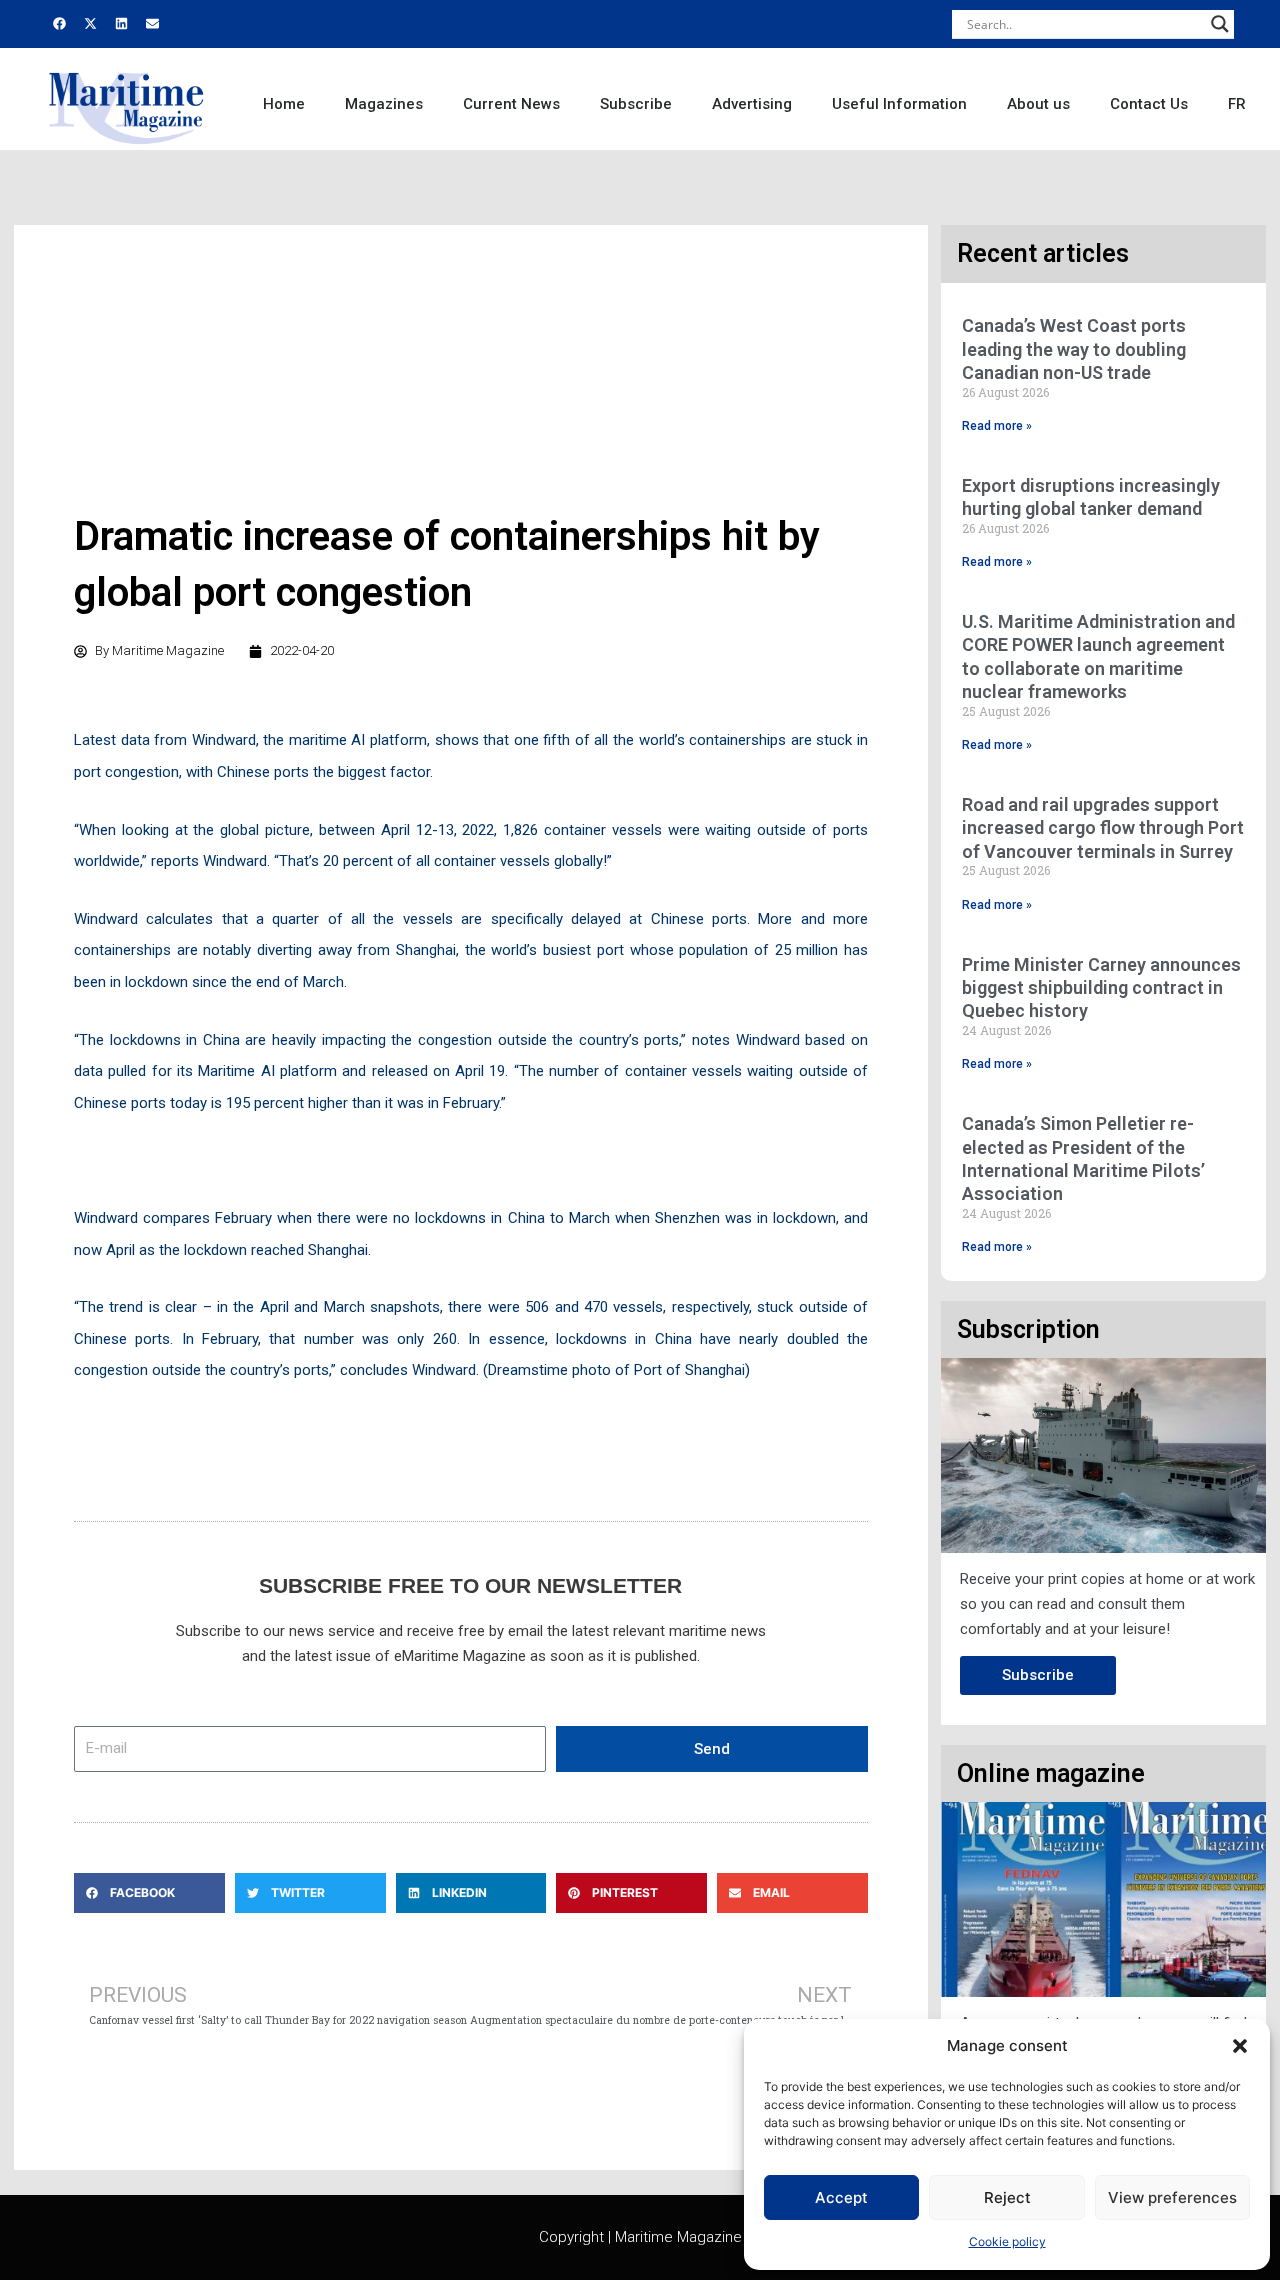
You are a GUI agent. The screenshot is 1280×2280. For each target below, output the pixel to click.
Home (284, 104)
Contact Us (1149, 104)
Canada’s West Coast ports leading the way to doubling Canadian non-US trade (1074, 349)
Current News (511, 104)
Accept (841, 2197)
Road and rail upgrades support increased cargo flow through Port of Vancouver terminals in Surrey (1103, 828)
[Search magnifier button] (1220, 24)
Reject (1007, 2197)
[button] (1240, 2046)
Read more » (997, 426)
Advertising (752, 104)
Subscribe (636, 104)
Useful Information (899, 104)
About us (1038, 104)
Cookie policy (1007, 2241)
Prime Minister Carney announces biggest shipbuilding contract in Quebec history (1101, 988)
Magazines (384, 104)
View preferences (1172, 2197)
